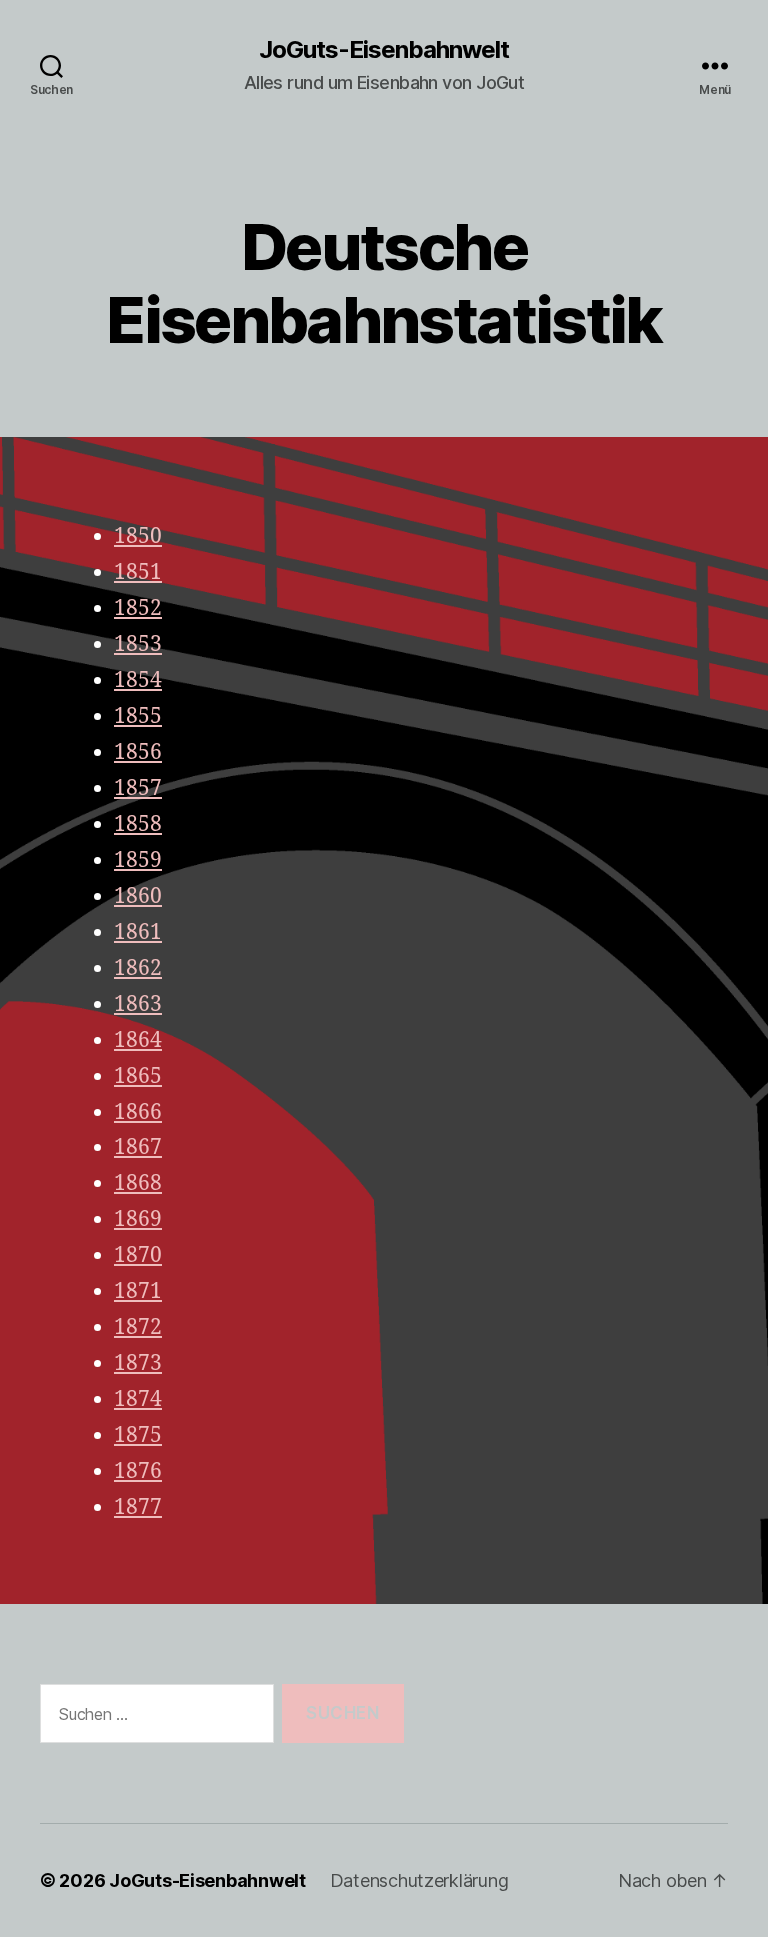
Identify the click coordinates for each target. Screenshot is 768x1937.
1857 (138, 788)
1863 (138, 1004)
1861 (138, 932)
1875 (138, 1435)
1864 (138, 1040)
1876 (138, 1471)
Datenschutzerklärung (419, 1880)
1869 (138, 1219)
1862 (138, 968)
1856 (138, 752)
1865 (138, 1076)
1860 (138, 896)
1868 (138, 1183)
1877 (138, 1507)
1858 (138, 824)
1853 (138, 644)
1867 (138, 1147)
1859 (138, 860)
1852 (138, 608)
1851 (138, 572)
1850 (138, 536)
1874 (138, 1399)
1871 (138, 1291)
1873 (138, 1363)
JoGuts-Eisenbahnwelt (384, 50)
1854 (138, 680)
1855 (138, 716)
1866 (138, 1112)
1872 (138, 1327)
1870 (138, 1255)
